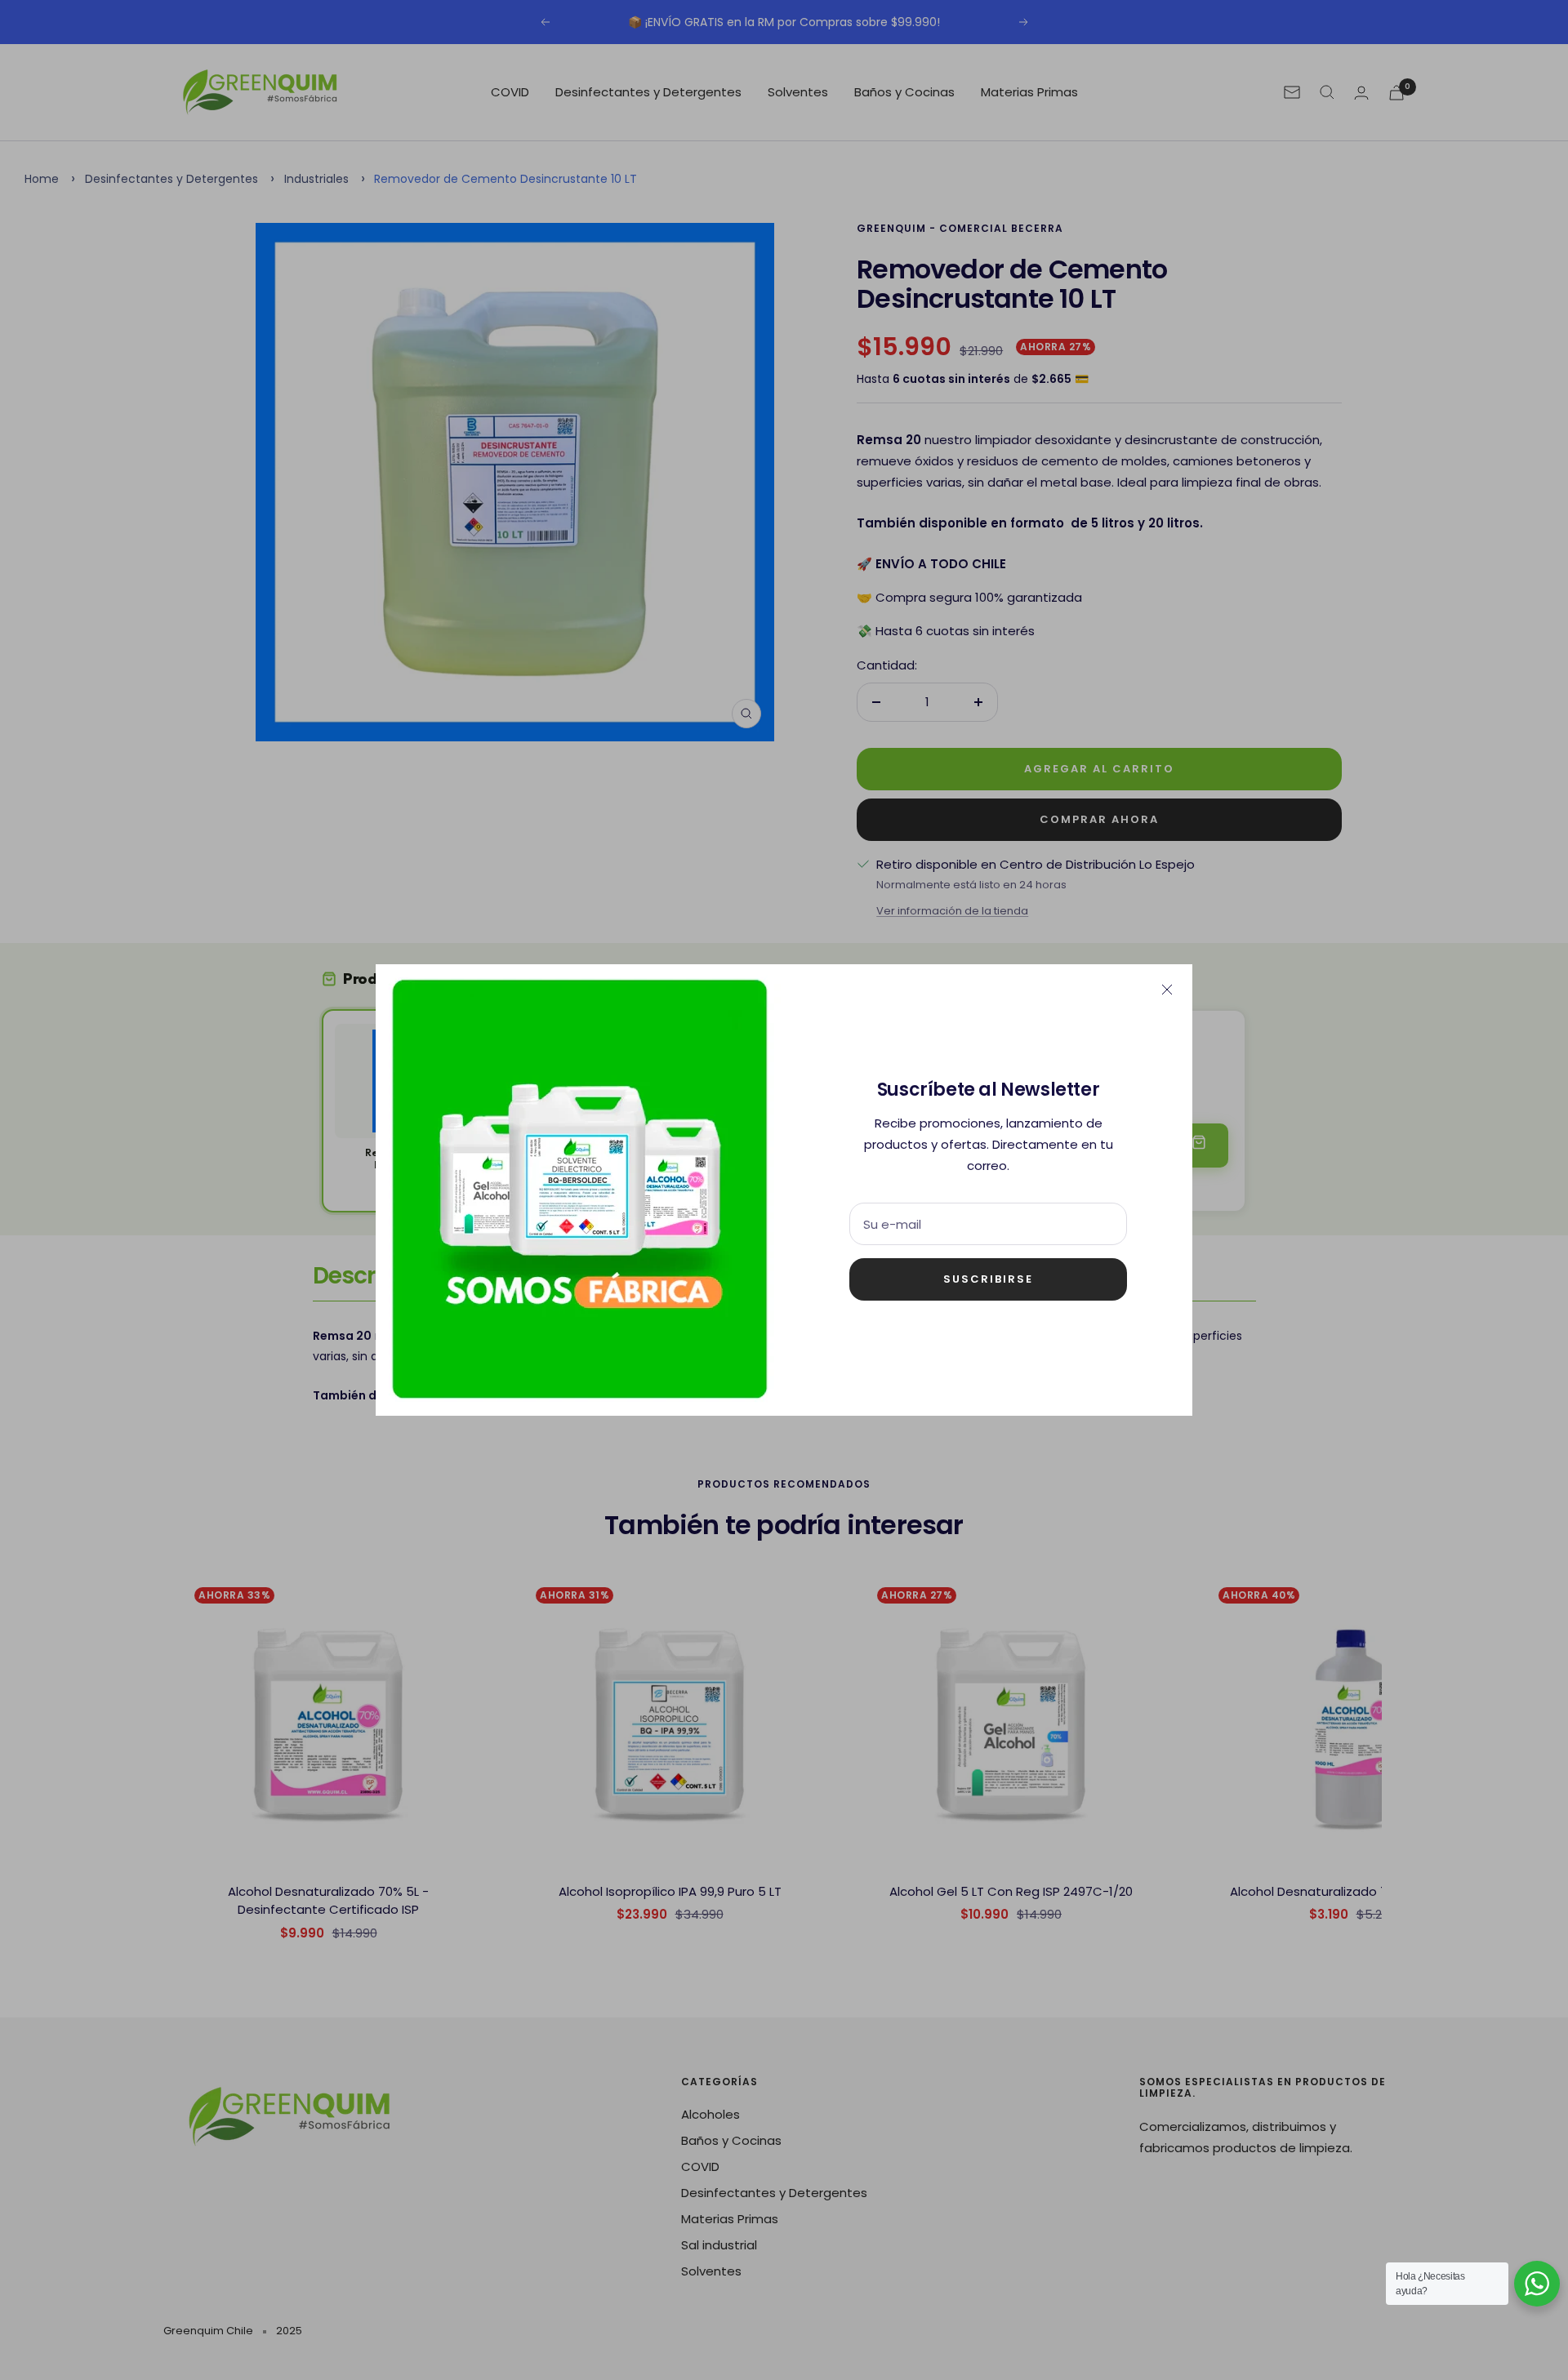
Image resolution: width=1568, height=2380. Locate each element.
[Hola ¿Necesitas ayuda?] (1537, 2284)
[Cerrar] (1167, 990)
